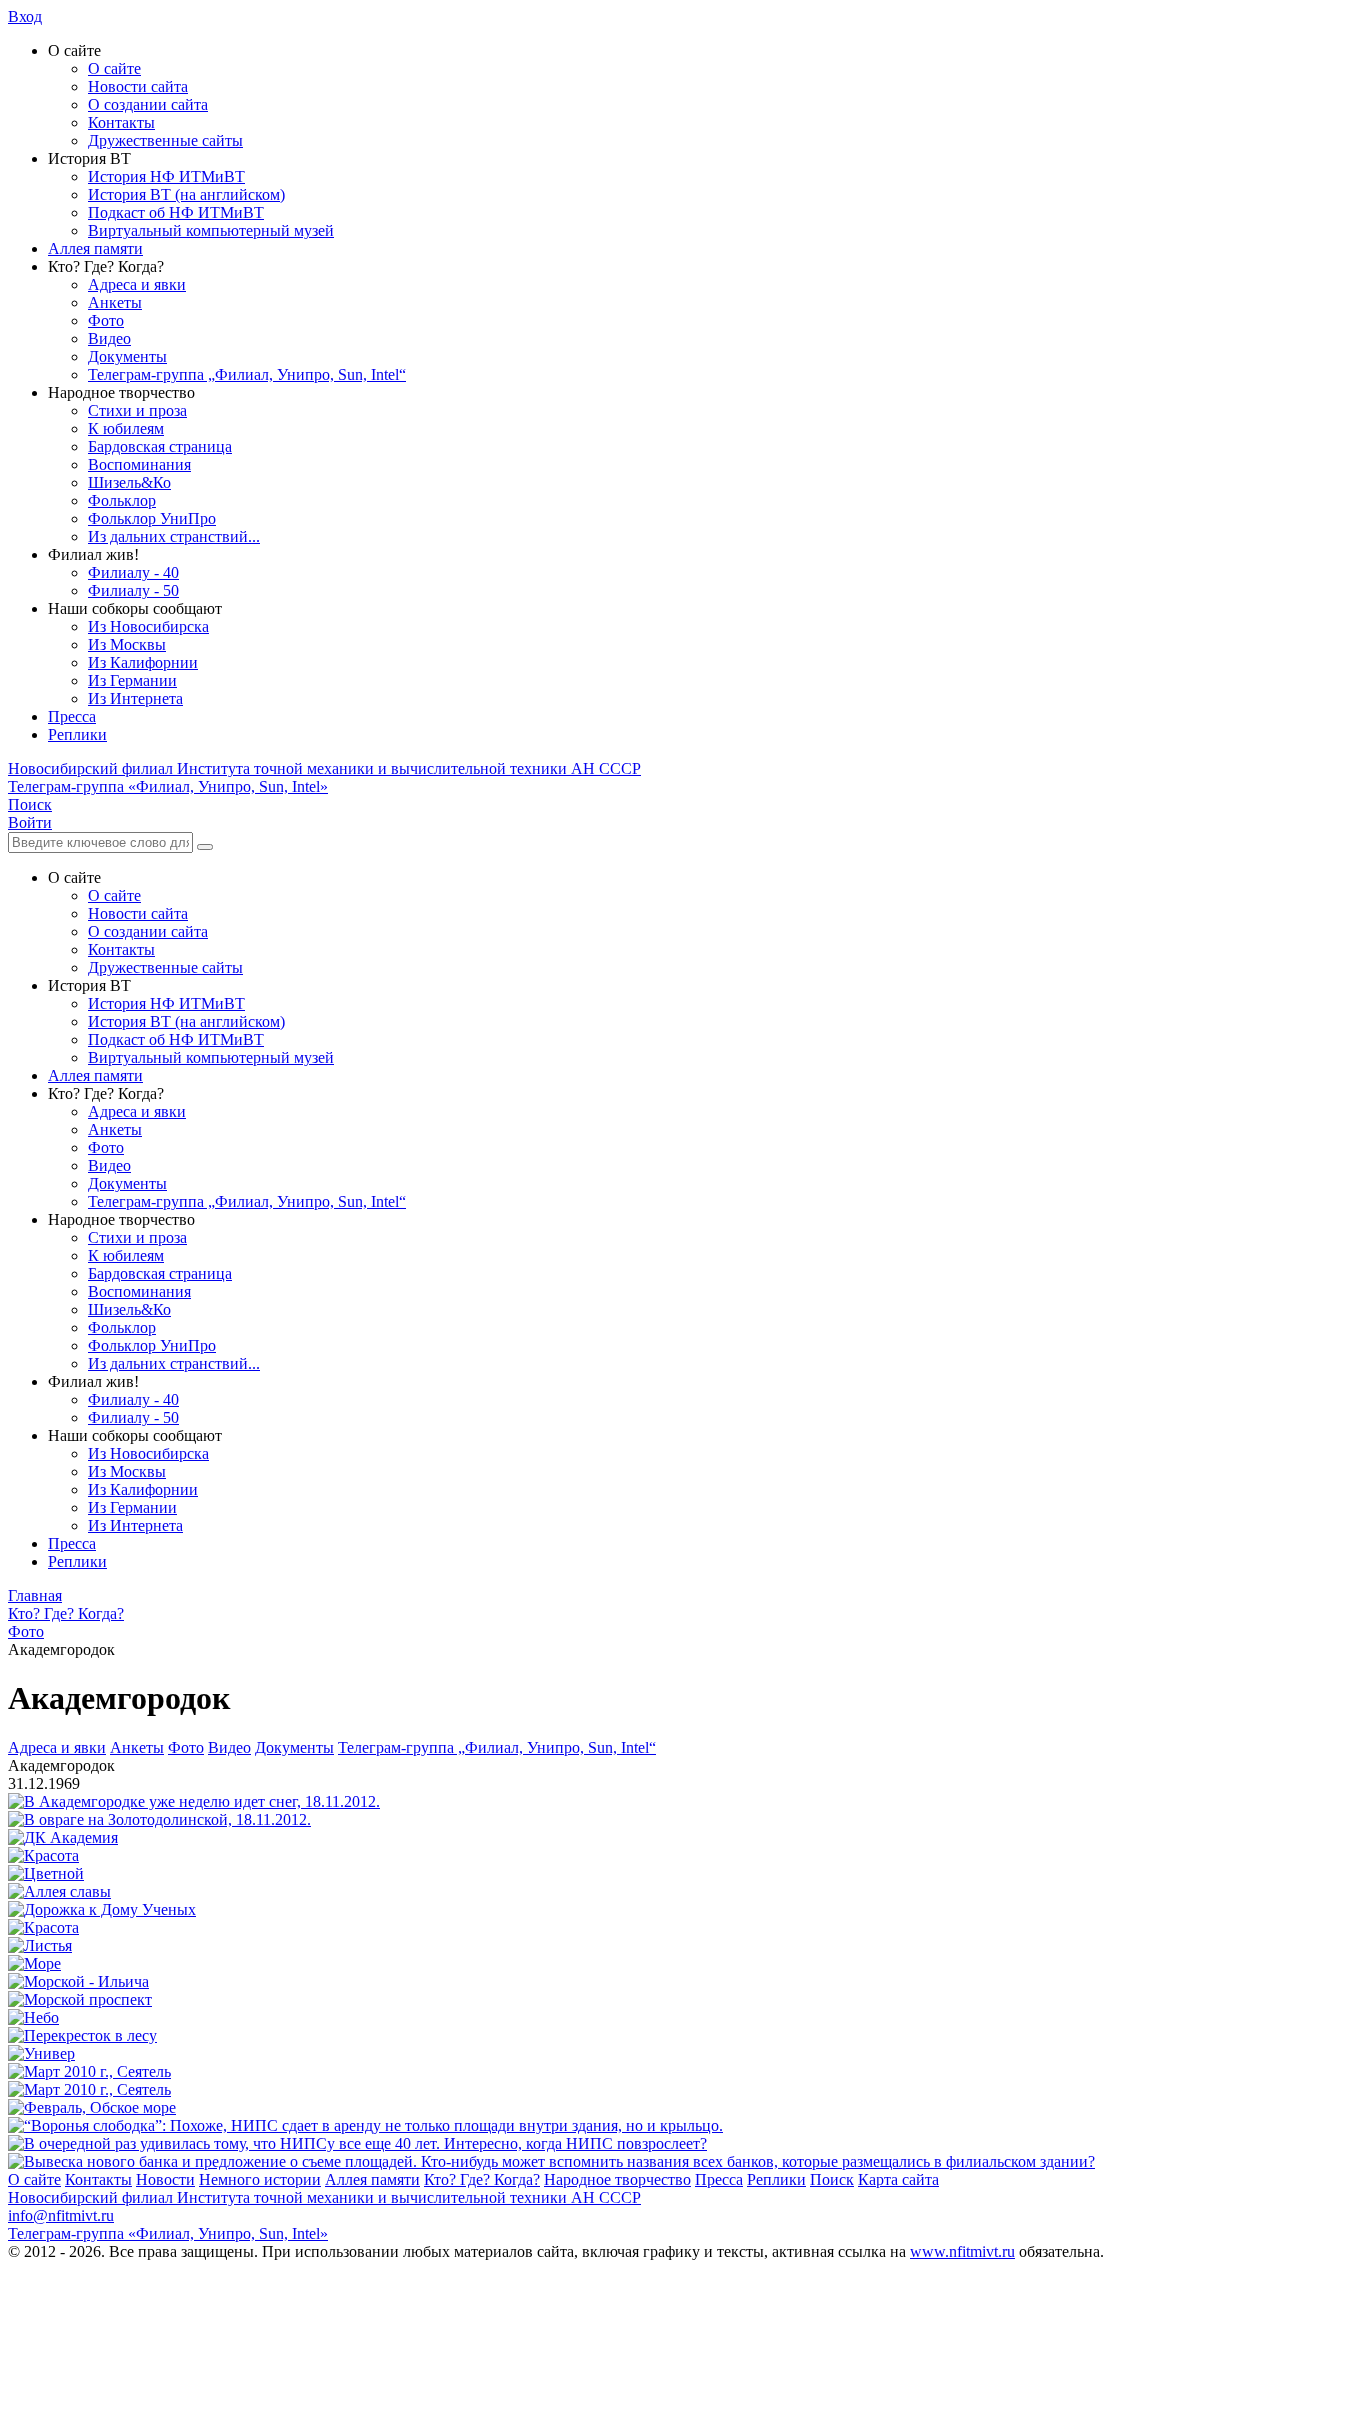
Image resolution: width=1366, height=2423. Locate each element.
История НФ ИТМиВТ (166, 176)
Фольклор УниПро (152, 518)
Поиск (832, 2179)
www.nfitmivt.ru (962, 2251)
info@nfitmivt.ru (61, 2215)
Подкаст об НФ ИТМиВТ (176, 212)
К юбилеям (126, 428)
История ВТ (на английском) (186, 194)
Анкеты (115, 302)
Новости (165, 2179)
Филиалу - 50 (133, 590)
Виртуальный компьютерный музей (211, 230)
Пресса (72, 716)
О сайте (114, 68)
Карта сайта (898, 2179)
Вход (25, 16)
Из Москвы (127, 644)
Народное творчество (617, 2179)
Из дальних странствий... (174, 536)
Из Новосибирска (148, 626)
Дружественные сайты (165, 140)
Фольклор (122, 500)
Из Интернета (135, 698)
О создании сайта (148, 104)
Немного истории (260, 2179)
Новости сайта (138, 86)
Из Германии (132, 680)
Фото (106, 320)
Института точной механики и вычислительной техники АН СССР (324, 768)
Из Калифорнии (143, 662)
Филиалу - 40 (133, 572)
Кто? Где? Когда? (482, 2179)
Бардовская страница (160, 446)
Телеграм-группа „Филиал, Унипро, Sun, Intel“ (247, 374)
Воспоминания (139, 464)
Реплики (77, 734)
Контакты (121, 122)
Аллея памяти (95, 248)
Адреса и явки (137, 284)
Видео (109, 338)
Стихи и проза (137, 410)
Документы (127, 356)
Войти (30, 822)
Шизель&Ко (129, 482)
